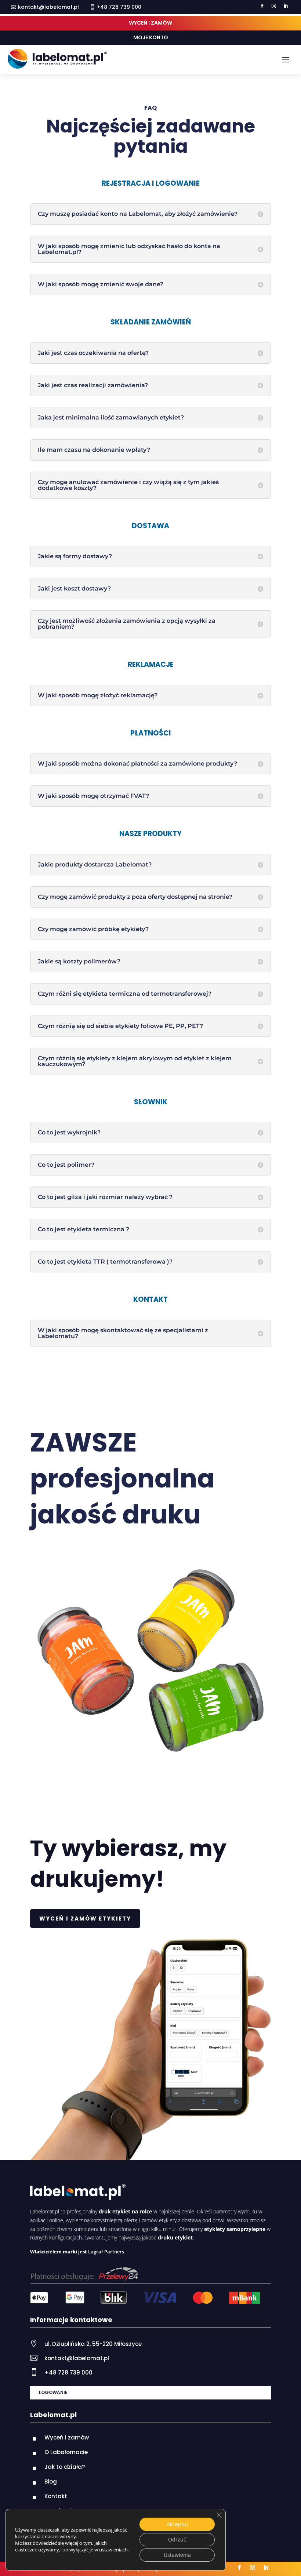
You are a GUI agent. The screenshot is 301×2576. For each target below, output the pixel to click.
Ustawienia (177, 2555)
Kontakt (56, 2496)
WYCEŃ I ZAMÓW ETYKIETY (85, 1919)
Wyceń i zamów (67, 2437)
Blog (51, 2481)
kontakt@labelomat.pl (48, 7)
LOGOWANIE (53, 2392)
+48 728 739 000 (68, 2372)
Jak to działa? (65, 2467)
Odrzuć (177, 2539)
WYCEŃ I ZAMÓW (150, 23)
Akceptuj (177, 2524)
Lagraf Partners (106, 2252)
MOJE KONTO (151, 37)
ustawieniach (113, 2550)
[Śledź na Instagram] (274, 6)
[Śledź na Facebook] (262, 6)
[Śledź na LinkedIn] (286, 6)
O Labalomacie (66, 2452)
